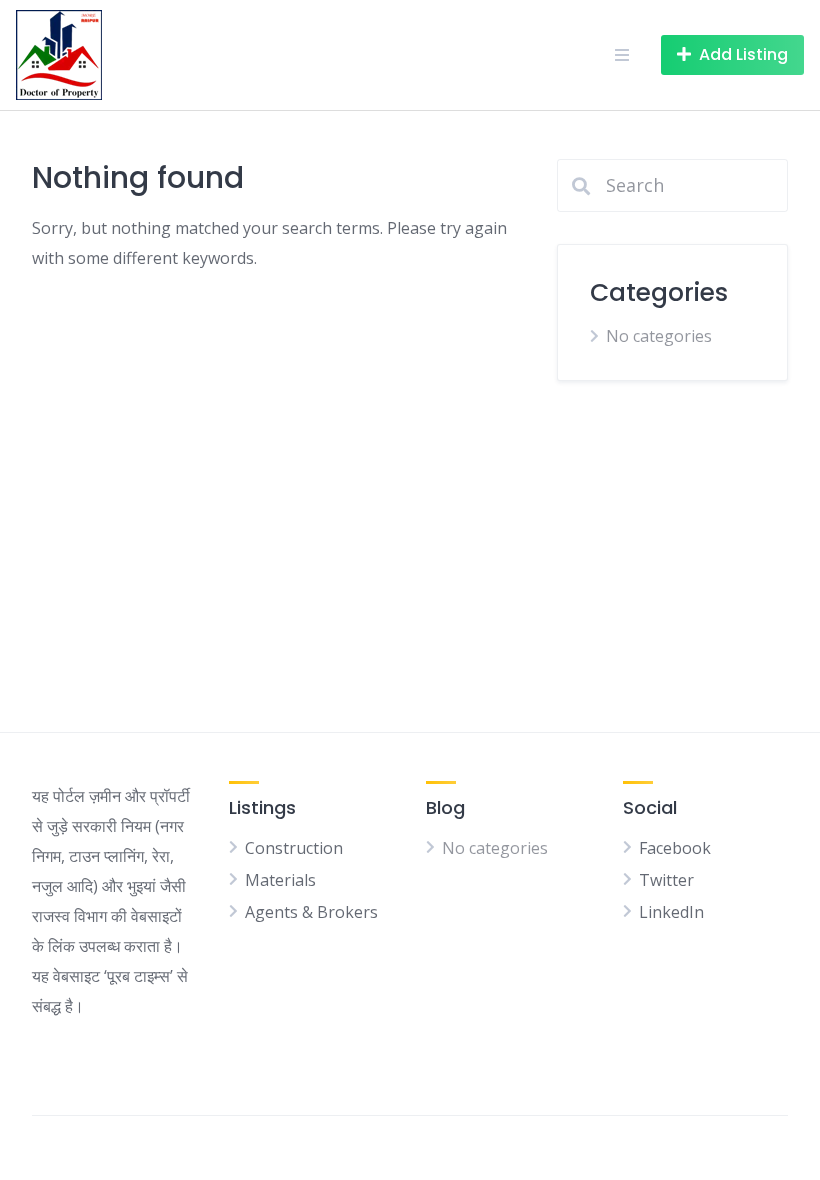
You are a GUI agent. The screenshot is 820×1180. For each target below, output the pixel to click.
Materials (280, 880)
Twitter (666, 880)
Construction (294, 848)
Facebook (675, 848)
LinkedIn (671, 912)
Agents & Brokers (311, 912)
